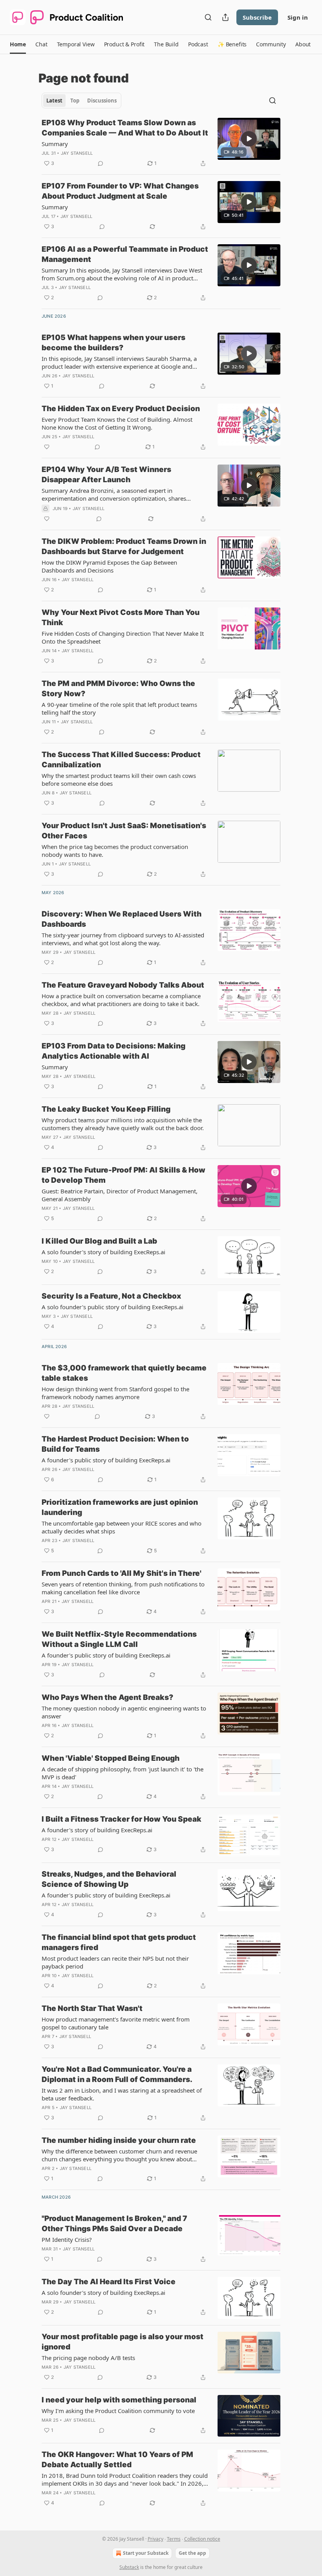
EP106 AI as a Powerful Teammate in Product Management (125, 254)
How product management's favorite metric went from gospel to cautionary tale (116, 2023)
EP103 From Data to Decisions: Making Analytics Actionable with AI (113, 1051)
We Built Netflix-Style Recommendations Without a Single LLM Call (119, 1639)
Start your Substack (146, 2553)
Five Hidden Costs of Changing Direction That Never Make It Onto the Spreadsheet (123, 637)
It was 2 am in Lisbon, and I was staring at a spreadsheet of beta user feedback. (122, 2094)
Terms (174, 2539)
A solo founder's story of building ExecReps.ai (103, 1252)
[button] (18, 44)
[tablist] (81, 101)
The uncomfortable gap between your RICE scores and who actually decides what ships (122, 1527)
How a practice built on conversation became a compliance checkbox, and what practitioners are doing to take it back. (121, 1000)
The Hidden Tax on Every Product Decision (121, 409)
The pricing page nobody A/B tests (88, 2358)
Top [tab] (75, 101)
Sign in (298, 17)
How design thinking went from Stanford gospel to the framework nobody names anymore (115, 1393)
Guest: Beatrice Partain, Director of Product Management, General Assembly (120, 1195)
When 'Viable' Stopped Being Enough (111, 1758)
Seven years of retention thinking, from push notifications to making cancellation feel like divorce (123, 1588)
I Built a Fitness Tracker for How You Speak (122, 1819)
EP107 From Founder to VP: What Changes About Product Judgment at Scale (120, 191)
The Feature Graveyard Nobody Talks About (123, 985)
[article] (161, 143)
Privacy (156, 2539)
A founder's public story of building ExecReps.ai (106, 1460)
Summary (55, 144)
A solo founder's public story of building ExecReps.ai (113, 1307)
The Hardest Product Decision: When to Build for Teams (115, 1444)
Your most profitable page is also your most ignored (123, 2342)
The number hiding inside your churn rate (119, 2140)
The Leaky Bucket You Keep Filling (106, 1109)
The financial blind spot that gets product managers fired (119, 1942)
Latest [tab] (54, 101)
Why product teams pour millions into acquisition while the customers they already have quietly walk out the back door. (123, 1124)
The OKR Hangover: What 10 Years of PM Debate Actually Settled (117, 2460)
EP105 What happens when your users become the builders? (113, 343)
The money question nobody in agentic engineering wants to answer (124, 1712)
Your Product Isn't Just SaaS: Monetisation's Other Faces (124, 831)
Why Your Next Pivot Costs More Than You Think (121, 617)
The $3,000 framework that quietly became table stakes (124, 1373)
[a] (249, 139)
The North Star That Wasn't (92, 2008)
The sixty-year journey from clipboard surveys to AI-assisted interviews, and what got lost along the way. (123, 939)
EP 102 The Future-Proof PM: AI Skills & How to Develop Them (123, 1175)
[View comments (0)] (101, 163)
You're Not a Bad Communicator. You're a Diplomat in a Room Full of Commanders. (117, 2074)
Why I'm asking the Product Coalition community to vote (118, 2411)
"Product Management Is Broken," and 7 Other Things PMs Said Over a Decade (114, 2224)
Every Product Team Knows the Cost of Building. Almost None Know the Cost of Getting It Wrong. (117, 423)
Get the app (192, 2553)
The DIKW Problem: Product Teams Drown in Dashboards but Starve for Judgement (124, 546)
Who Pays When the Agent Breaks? (107, 1697)
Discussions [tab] (102, 101)
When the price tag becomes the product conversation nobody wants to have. (115, 851)
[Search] (208, 17)
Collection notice (202, 2539)
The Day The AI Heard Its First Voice (109, 2282)
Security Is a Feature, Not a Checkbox (111, 1296)
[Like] (47, 447)
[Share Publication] (225, 17)
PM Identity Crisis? (67, 2239)
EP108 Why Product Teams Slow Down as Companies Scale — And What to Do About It (125, 128)
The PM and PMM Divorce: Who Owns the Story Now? (118, 689)
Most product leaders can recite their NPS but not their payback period (115, 1962)
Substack (129, 2567)
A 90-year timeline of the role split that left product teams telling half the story (119, 708)
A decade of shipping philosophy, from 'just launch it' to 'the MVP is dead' (123, 1773)
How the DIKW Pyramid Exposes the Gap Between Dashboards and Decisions (109, 566)
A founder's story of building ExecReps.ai (97, 1830)
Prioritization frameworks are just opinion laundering (120, 1507)
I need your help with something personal (119, 2400)
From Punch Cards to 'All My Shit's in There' (122, 1573)
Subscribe (257, 17)
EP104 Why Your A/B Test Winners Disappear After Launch (106, 475)
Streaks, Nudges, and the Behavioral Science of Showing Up (109, 1879)
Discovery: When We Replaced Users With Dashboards (122, 919)
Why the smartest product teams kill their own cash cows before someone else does (119, 779)
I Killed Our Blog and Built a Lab (99, 1241)
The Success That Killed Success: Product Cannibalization (121, 760)
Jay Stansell (77, 153)
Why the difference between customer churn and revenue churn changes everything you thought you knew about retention (119, 2155)
